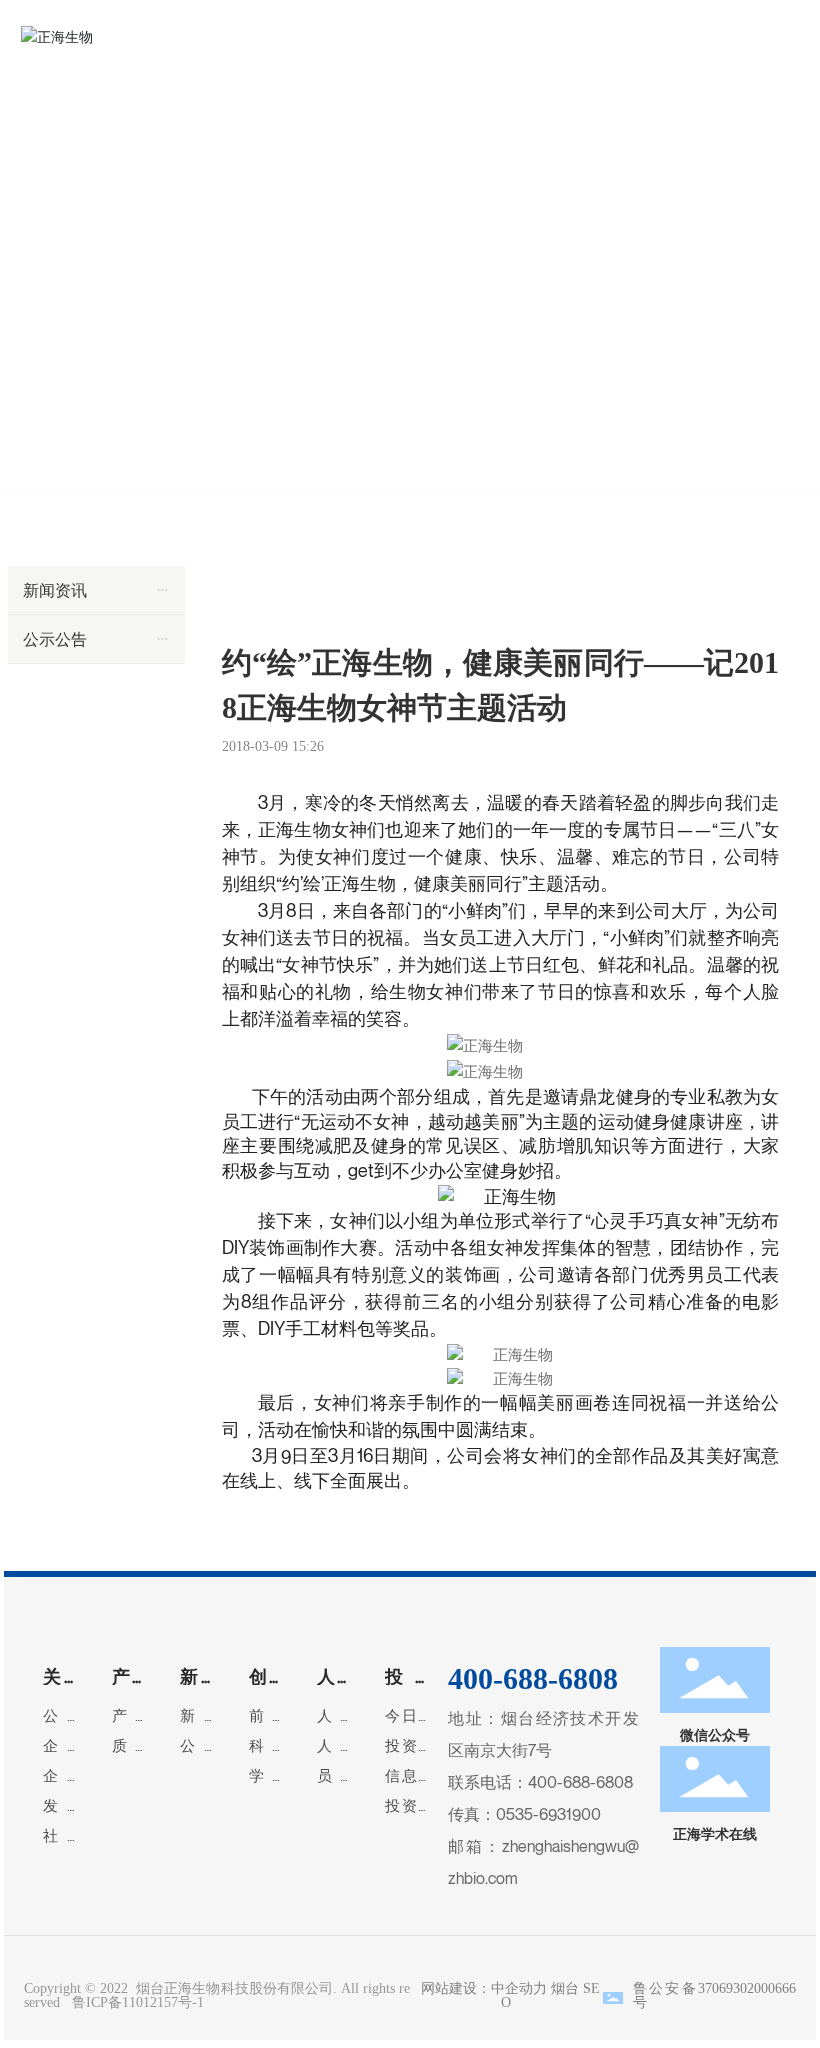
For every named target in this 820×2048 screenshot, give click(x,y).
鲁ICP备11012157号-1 (138, 2002)
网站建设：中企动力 (480, 1988)
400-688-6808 (580, 1782)
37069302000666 (747, 1988)
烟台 (565, 1988)
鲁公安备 (665, 1988)
